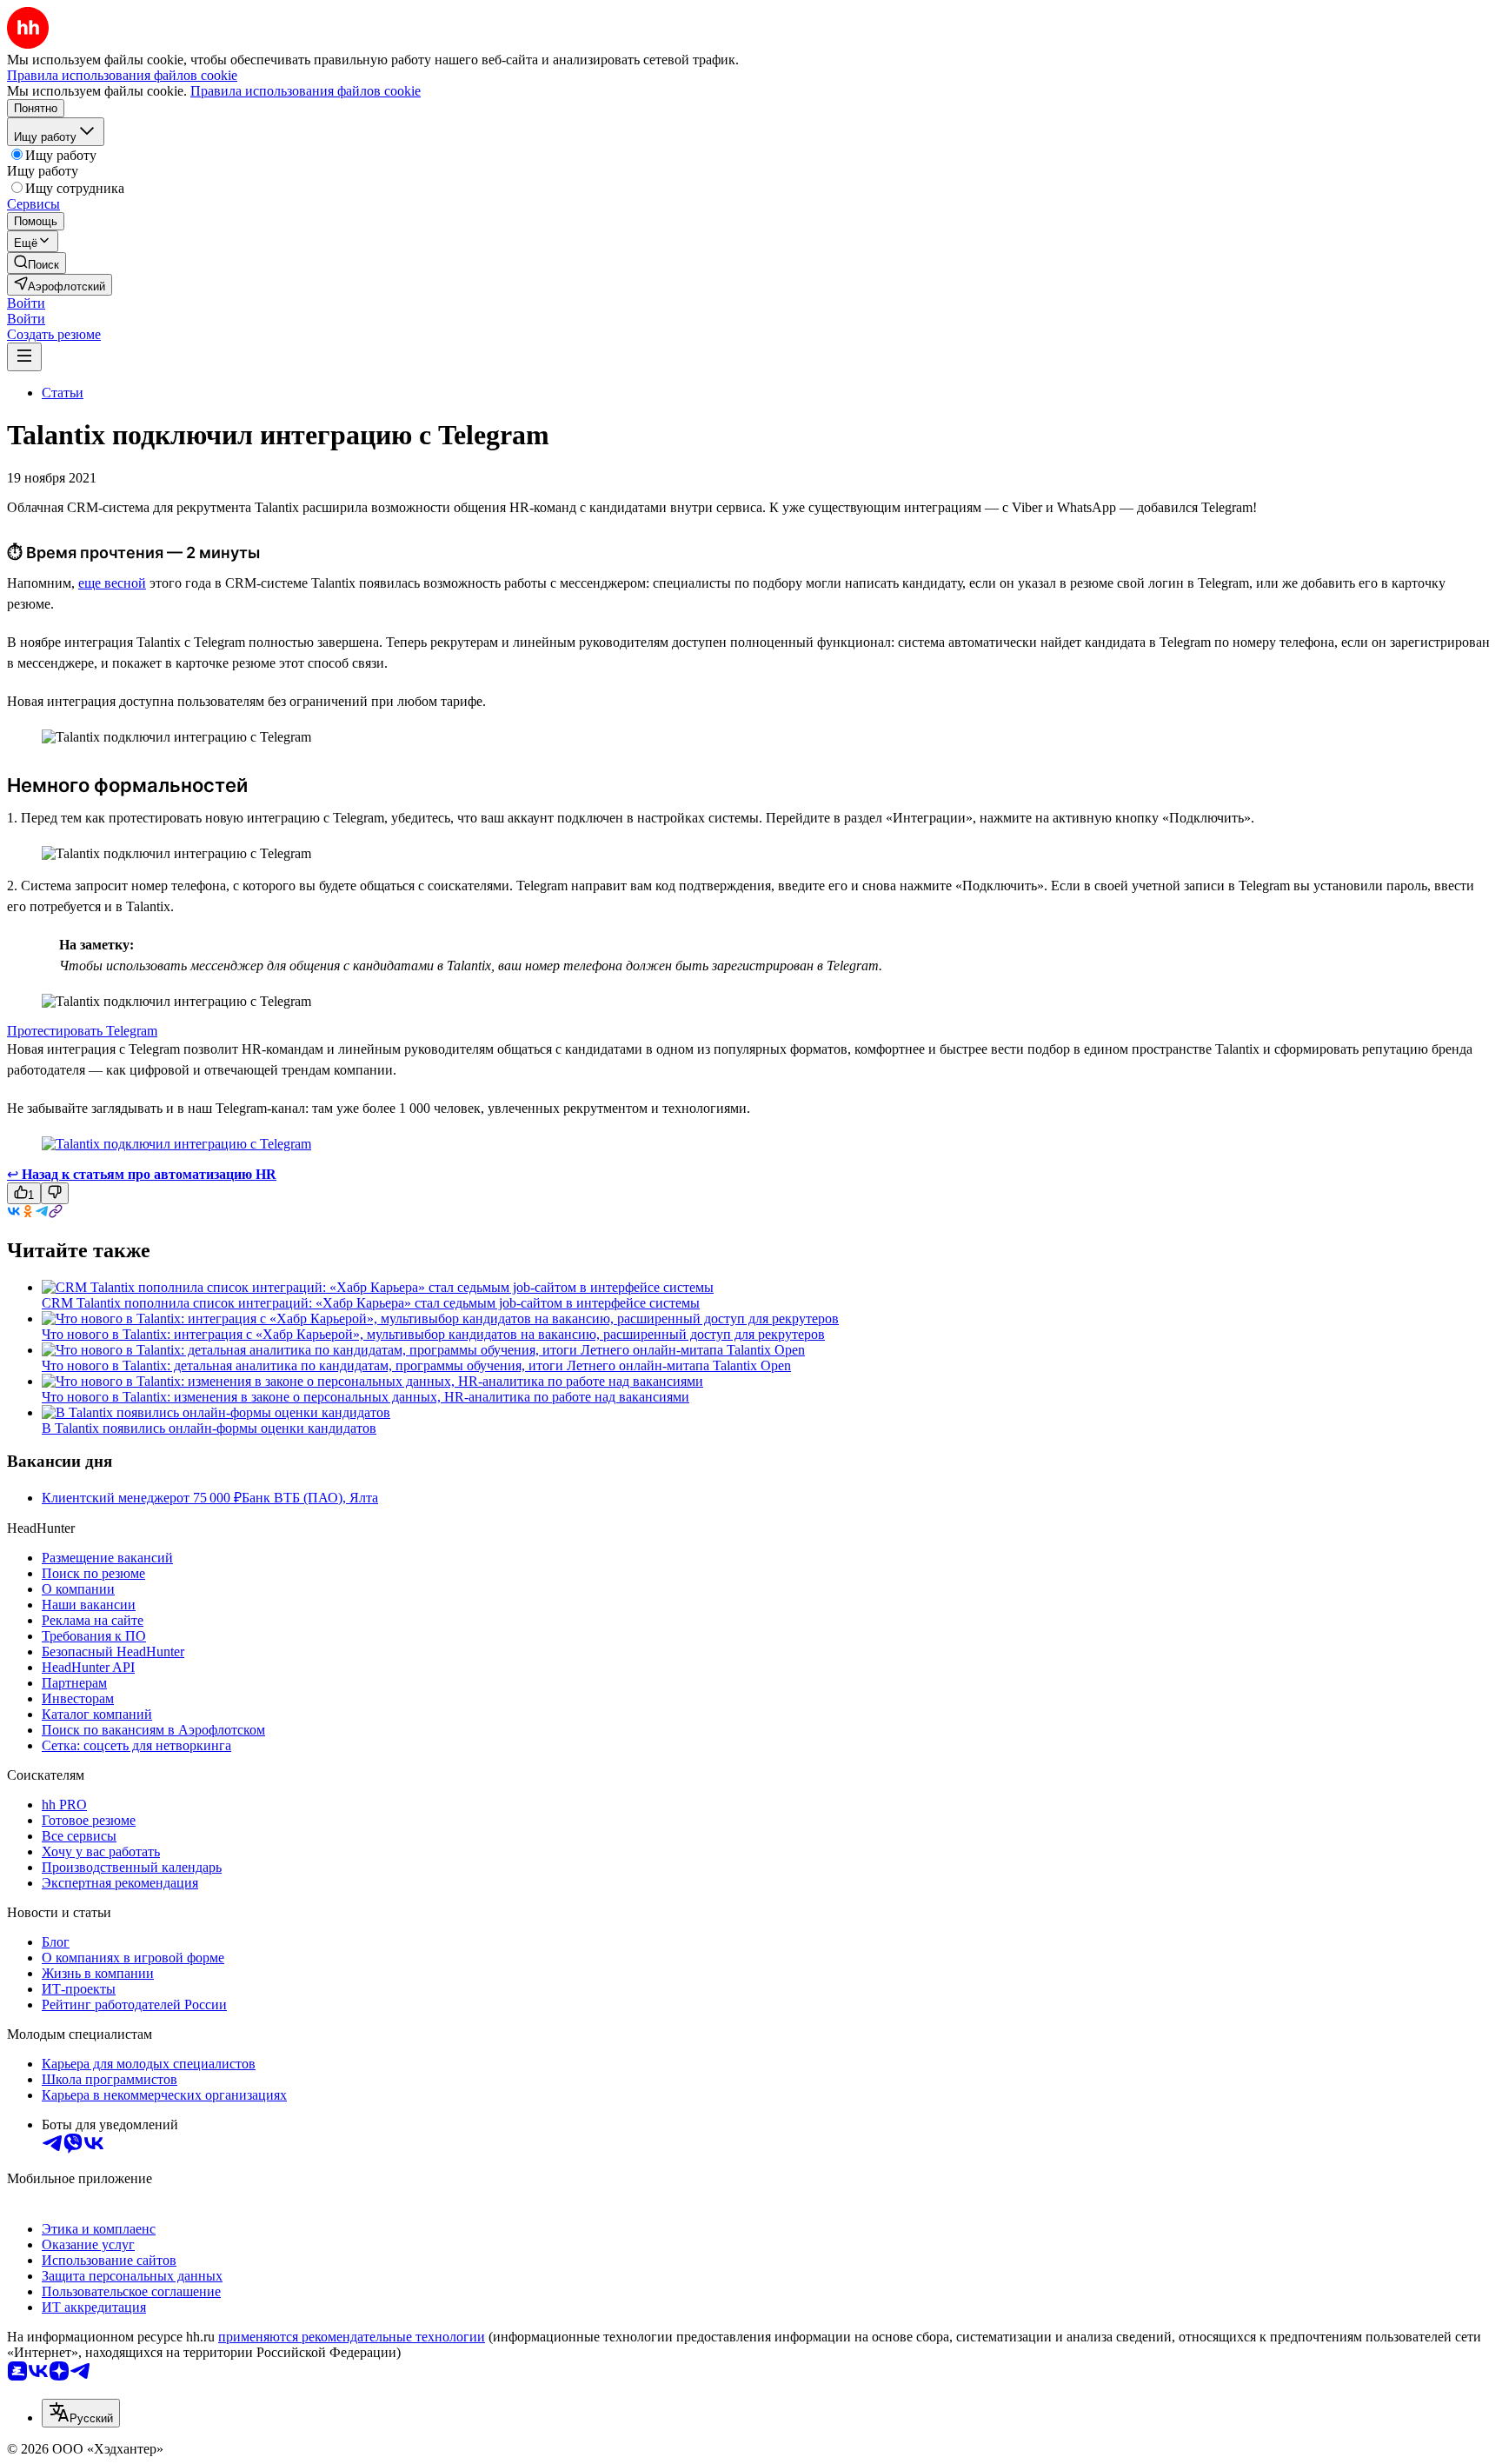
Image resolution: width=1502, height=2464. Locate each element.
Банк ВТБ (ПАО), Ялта (310, 1498)
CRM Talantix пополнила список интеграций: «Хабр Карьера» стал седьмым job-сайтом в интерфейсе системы (371, 1303)
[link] (37, 263)
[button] (26, 303)
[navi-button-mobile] (24, 357)
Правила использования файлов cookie (306, 91)
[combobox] (81, 2413)
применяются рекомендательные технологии (352, 2337)
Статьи (63, 393)
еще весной (112, 583)
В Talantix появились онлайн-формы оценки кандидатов (209, 1428)
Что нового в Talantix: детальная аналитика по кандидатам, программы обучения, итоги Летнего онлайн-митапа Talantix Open (416, 1365)
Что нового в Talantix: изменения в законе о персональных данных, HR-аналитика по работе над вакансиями (366, 1397)
